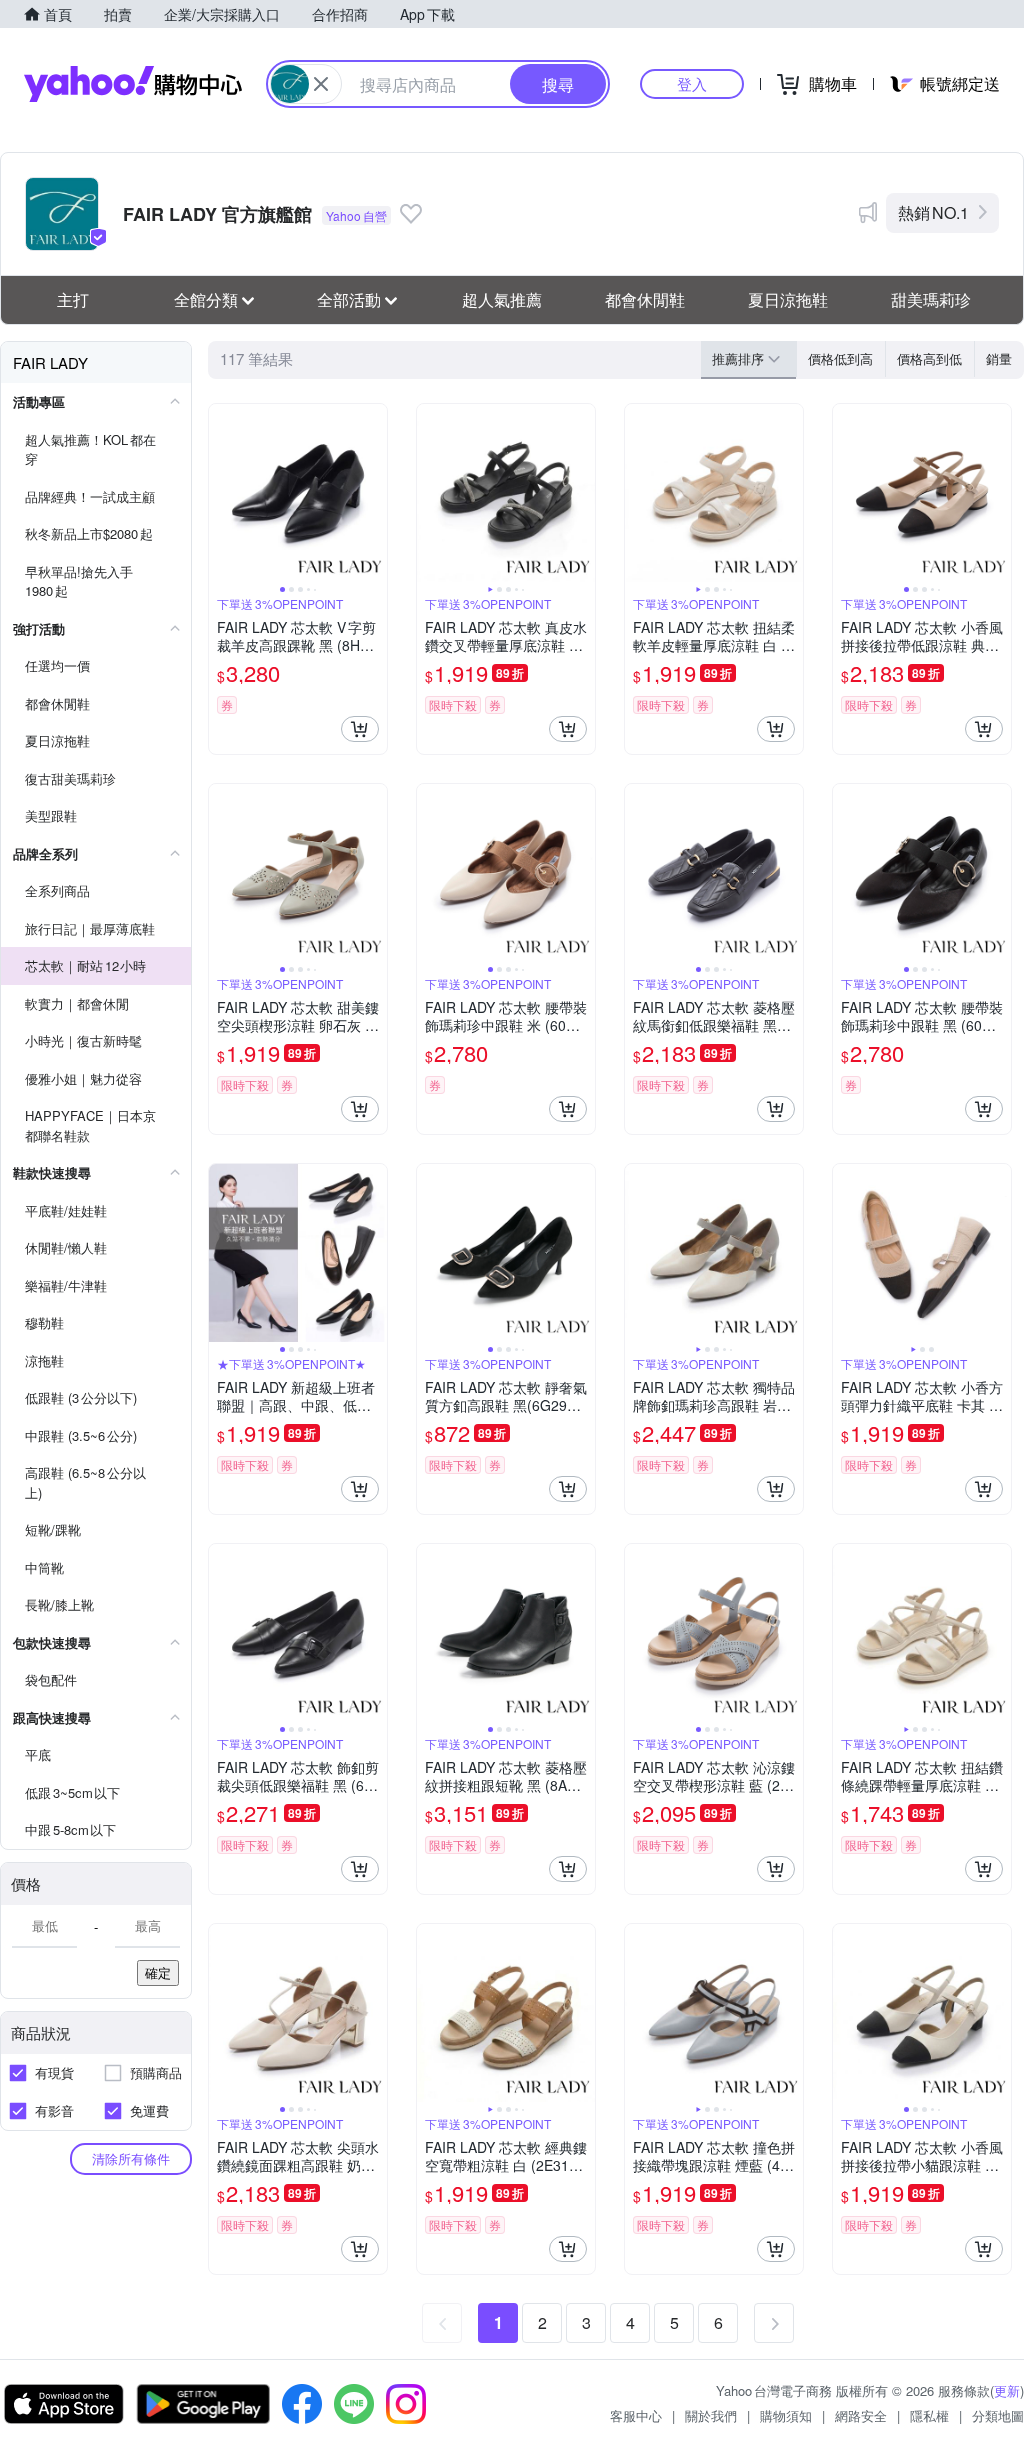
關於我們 (711, 2415)
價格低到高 (840, 358)
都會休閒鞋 (645, 299)
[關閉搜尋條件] (321, 84)
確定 (158, 1972)
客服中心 (636, 2415)
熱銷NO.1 (933, 212)
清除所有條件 (131, 2158)
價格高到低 (929, 358)
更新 (1007, 2390)
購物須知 (786, 2415)
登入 (692, 83)
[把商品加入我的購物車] (360, 729)
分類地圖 (998, 2415)
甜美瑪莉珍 (931, 299)
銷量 (999, 358)
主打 (73, 299)
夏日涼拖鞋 (788, 299)
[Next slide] (374, 493)
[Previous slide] (222, 493)
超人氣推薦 (502, 299)
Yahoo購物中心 (133, 84)
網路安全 (861, 2415)
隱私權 (929, 2415)
